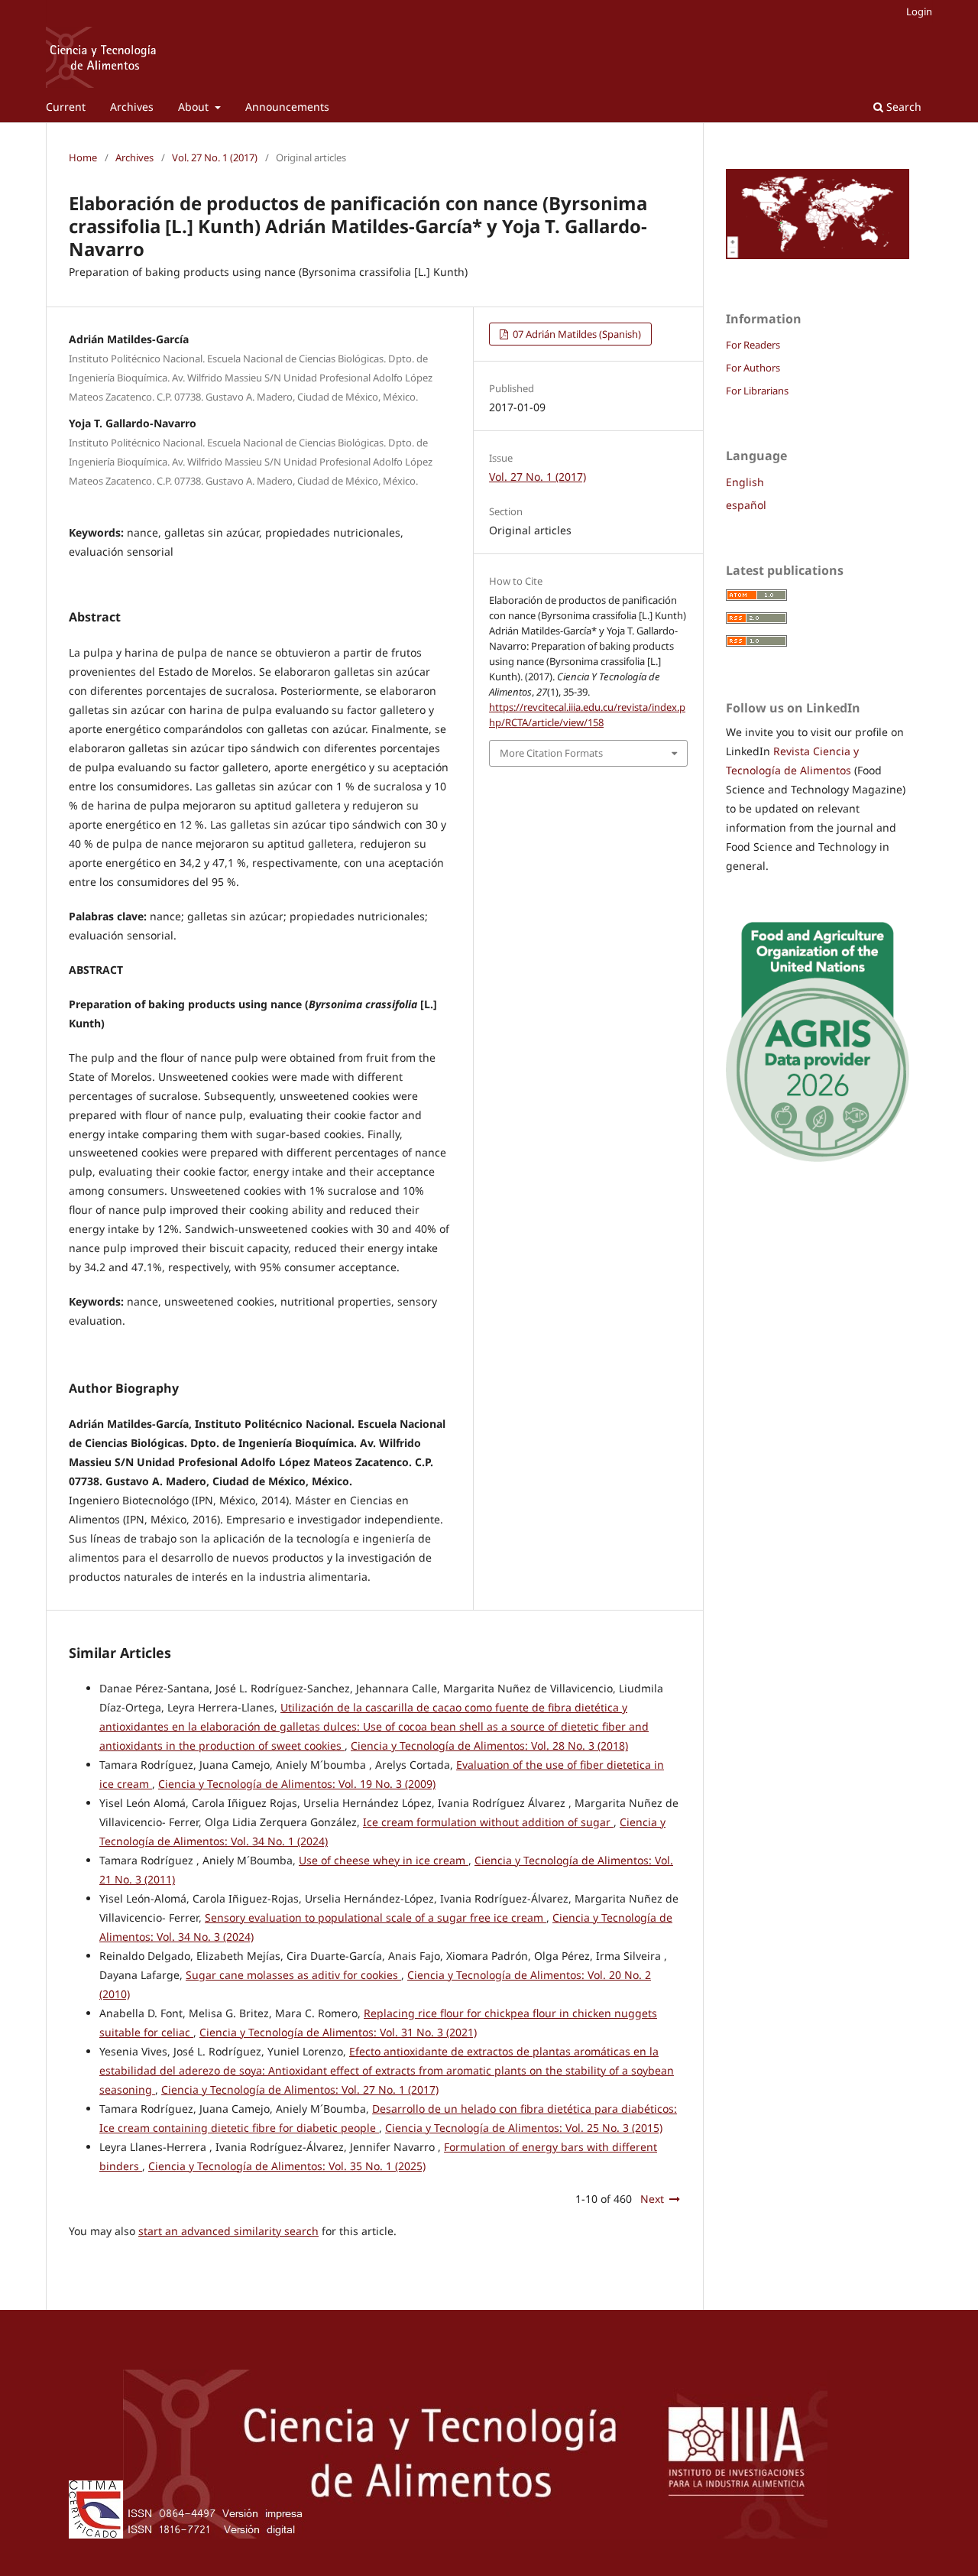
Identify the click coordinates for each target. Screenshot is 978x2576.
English (745, 482)
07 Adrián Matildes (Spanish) (576, 334)
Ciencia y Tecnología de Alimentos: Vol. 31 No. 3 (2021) (338, 2032)
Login (919, 11)
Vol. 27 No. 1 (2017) (215, 157)
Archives (132, 107)
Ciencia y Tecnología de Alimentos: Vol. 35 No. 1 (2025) (287, 2166)
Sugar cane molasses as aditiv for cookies (293, 1975)
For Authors (753, 368)
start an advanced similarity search (228, 2231)
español (746, 505)
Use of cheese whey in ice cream (384, 1860)
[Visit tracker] (818, 255)
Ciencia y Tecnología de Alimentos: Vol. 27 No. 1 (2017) (300, 2089)
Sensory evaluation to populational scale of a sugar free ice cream (376, 1917)
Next (652, 2199)
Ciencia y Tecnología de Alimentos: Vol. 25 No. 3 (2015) (524, 2128)
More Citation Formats (551, 753)
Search (902, 107)
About (195, 107)
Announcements (287, 107)
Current (66, 107)
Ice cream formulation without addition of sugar (488, 1822)
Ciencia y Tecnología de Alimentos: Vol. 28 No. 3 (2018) (489, 1745)
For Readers (753, 345)
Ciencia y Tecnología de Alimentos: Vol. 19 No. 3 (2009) (297, 1784)
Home (83, 157)
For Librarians (757, 391)
